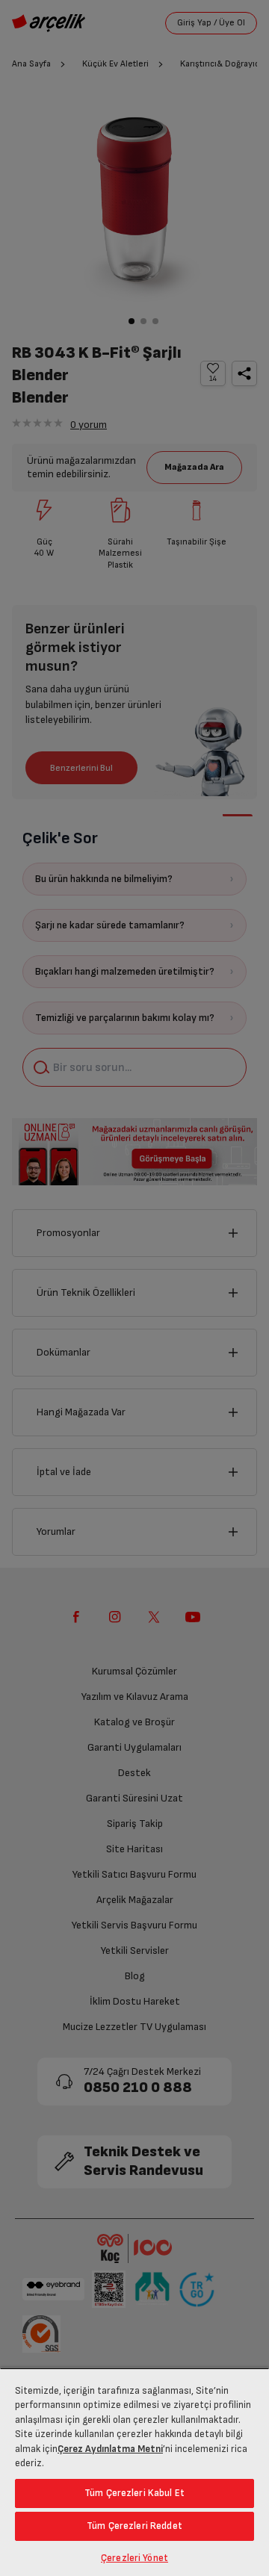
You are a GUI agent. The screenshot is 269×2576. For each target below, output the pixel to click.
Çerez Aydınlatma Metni (110, 2449)
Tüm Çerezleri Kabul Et (134, 2493)
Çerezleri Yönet (134, 2558)
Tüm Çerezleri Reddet (134, 2526)
